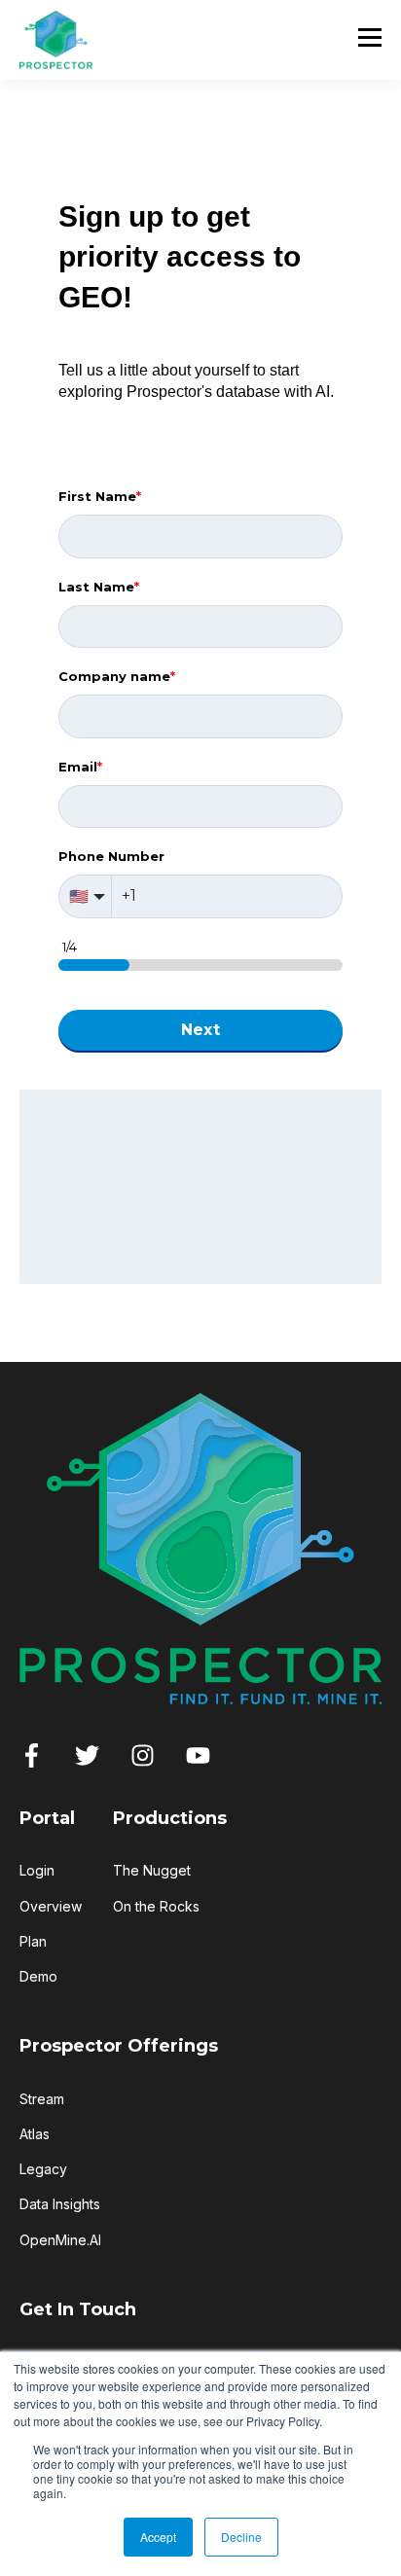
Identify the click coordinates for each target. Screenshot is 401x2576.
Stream (42, 2099)
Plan (33, 1941)
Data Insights (60, 2204)
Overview (51, 1906)
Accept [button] (158, 2537)
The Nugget (152, 1870)
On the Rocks (156, 1906)
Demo (38, 1976)
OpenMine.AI (60, 2240)
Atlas (35, 2134)
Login (37, 1870)
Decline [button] (241, 2537)
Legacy (43, 2169)
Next (201, 1030)
